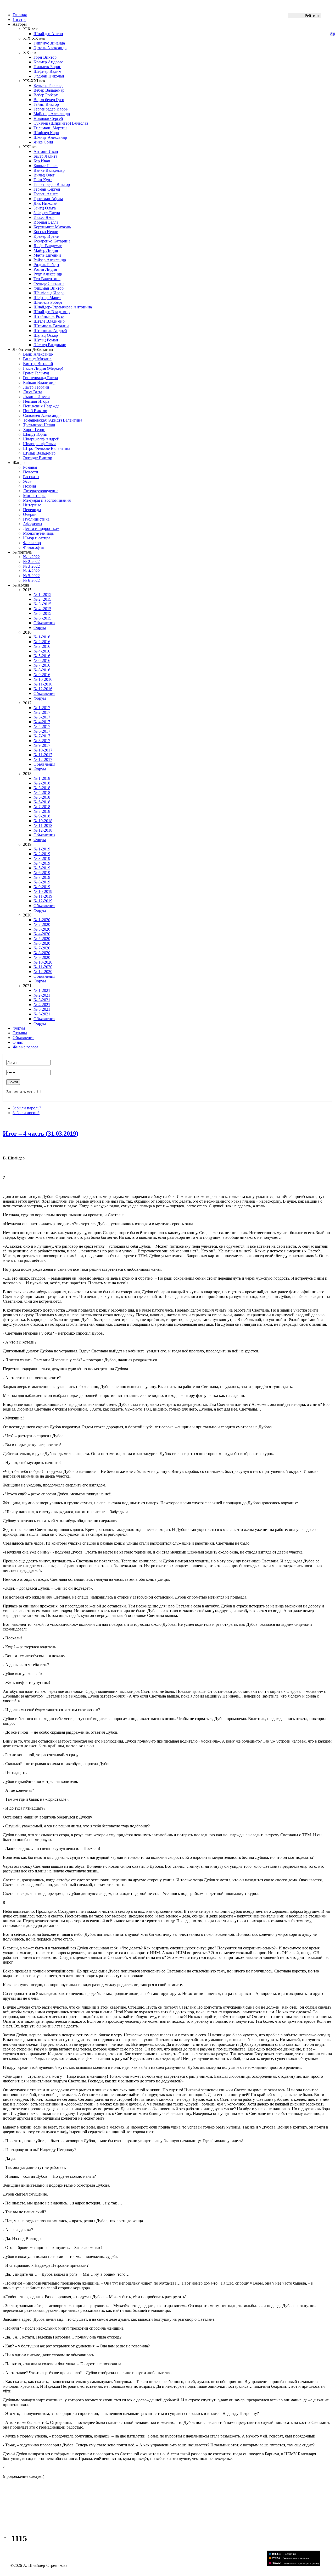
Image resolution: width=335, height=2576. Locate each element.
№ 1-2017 (42, 708)
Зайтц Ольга (45, 208)
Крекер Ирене (46, 236)
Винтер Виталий (38, 364)
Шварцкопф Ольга (40, 444)
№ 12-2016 (43, 689)
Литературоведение (41, 491)
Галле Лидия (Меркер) (43, 368)
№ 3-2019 (42, 858)
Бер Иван (42, 161)
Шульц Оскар (46, 335)
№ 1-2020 (42, 920)
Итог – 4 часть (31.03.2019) (41, 1134)
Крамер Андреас (48, 62)
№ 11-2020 (43, 967)
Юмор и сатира (37, 538)
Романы (30, 467)
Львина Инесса (37, 397)
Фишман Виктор (49, 288)
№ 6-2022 (31, 580)
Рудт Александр (48, 274)
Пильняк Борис (47, 67)
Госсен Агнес (46, 194)
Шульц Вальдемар (39, 453)
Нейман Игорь (36, 401)
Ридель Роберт (46, 265)
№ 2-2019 (42, 854)
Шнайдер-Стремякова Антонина (63, 307)
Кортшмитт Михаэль (52, 227)
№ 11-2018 (43, 825)
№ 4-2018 (42, 792)
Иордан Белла (46, 222)
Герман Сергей (47, 189)
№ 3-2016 (42, 646)
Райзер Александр (50, 260)
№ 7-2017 (42, 736)
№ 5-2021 (42, 1009)
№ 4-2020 (42, 934)
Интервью (32, 505)
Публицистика (36, 519)
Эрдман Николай (49, 76)
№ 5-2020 (42, 939)
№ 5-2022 (31, 576)
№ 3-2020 (42, 929)
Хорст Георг (34, 430)
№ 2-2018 (42, 783)
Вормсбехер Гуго (49, 100)
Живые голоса (25, 1047)
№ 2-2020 (42, 924)
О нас (18, 1042)
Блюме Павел (46, 166)
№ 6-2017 (42, 731)
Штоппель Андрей (50, 331)
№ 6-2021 (42, 1014)
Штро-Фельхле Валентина (47, 448)
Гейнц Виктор (46, 104)
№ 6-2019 (42, 873)
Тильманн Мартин (50, 128)
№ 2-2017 (42, 712)
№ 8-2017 (42, 741)
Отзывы (20, 1033)
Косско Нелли (46, 232)
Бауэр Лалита (45, 156)
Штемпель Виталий (51, 326)
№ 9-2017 (42, 745)
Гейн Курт (43, 180)
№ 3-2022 (31, 566)
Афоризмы (33, 524)
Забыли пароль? (27, 1108)
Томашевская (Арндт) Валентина (53, 420)
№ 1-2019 (42, 849)
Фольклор (32, 543)
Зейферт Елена (47, 213)
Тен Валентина (47, 279)
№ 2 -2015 (42, 599)
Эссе (27, 481)
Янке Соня (43, 142)
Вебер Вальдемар (49, 90)
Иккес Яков (44, 217)
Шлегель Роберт (48, 302)
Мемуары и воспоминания (47, 500)
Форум (40, 628)
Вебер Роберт (46, 95)
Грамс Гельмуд (36, 373)
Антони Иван (46, 151)
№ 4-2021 (42, 1005)
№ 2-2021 (42, 995)
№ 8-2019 (42, 882)
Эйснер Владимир (50, 345)
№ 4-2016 (42, 651)
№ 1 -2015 (42, 595)
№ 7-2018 (42, 807)
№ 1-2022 (31, 557)
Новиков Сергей (48, 118)
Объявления (44, 623)
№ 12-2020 (43, 972)
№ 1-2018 (42, 778)
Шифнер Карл (46, 133)
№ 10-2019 (43, 891)
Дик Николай (46, 203)
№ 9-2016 (42, 675)
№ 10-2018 (43, 821)
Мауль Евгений (47, 255)
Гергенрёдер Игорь (51, 109)
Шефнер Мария (47, 298)
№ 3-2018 (42, 788)
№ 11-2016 (43, 684)
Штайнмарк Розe (49, 316)
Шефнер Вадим (47, 71)
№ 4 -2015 (42, 609)
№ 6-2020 (42, 943)
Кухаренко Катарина (52, 241)
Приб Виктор (35, 411)
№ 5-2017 (42, 726)
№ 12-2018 (43, 830)
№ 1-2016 (42, 637)
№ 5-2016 (42, 656)
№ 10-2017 (43, 750)
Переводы (32, 510)
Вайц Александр (38, 354)
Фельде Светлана (49, 283)
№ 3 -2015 (42, 604)
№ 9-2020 (42, 957)
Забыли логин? (26, 1113)
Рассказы (31, 477)
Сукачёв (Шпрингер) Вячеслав (61, 123)
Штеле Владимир (49, 321)
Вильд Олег (44, 175)
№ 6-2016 (42, 660)
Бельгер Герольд (48, 85)
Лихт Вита (33, 392)
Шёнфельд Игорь (49, 293)
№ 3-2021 (42, 1000)
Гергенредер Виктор (52, 184)
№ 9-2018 (42, 816)
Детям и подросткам (41, 529)
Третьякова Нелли (39, 425)
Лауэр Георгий (36, 387)
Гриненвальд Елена (40, 378)
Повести (31, 472)
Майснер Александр (52, 114)
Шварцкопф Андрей (41, 439)
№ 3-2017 (42, 717)
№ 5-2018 (42, 797)
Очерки (30, 514)
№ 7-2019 (42, 877)
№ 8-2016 (42, 670)
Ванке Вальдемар (49, 170)
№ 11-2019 (43, 896)
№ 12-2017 (43, 759)
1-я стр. (19, 20)
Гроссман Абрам (48, 199)
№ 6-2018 (42, 802)
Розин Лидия (45, 269)
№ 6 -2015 (42, 618)
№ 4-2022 (31, 571)
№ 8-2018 (42, 811)
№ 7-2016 (42, 665)
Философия (33, 547)
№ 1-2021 (42, 990)
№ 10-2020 (43, 962)
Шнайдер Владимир (52, 312)
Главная (20, 15)
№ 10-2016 (43, 679)
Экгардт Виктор (38, 458)
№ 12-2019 (43, 901)
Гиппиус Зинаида (49, 43)
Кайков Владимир (39, 382)
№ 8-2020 (42, 953)
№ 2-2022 (31, 562)
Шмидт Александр (50, 137)
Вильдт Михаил (37, 359)
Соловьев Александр (42, 415)
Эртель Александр (50, 48)
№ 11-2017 (43, 755)
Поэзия (29, 486)
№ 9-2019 (42, 887)
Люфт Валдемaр (48, 246)
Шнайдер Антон (48, 34)
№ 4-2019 (42, 863)
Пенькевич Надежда (41, 406)
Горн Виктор (45, 57)
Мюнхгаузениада (38, 533)
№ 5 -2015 (42, 613)
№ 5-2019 (42, 868)
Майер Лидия (46, 250)
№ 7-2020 (42, 948)
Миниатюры (34, 496)
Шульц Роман (46, 340)
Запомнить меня (21, 1092)
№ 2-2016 (42, 642)
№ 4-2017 (42, 722)
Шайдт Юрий (35, 434)
